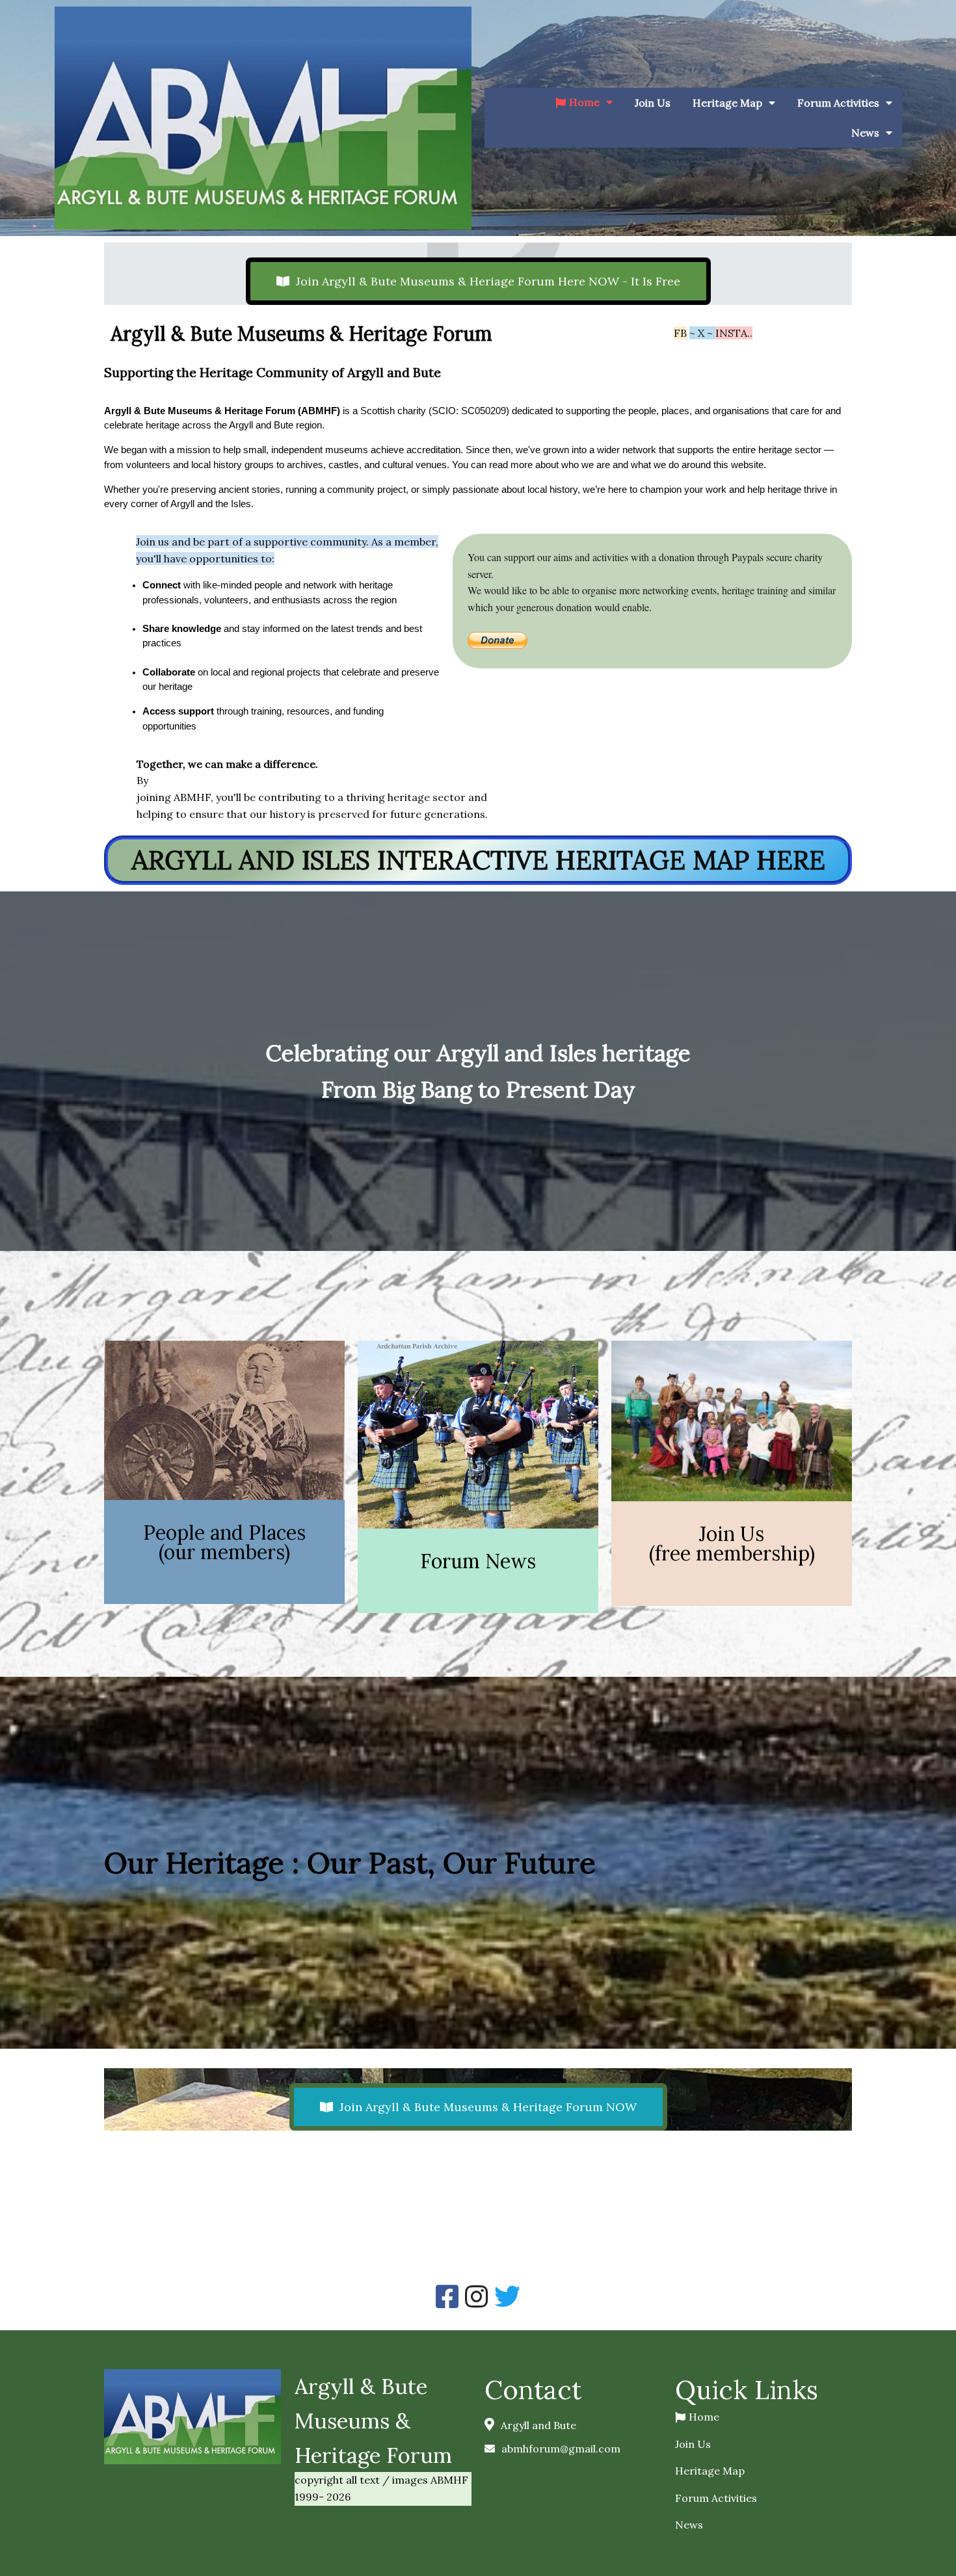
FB (680, 333)
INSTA (731, 333)
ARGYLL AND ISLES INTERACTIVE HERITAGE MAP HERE (478, 860)
